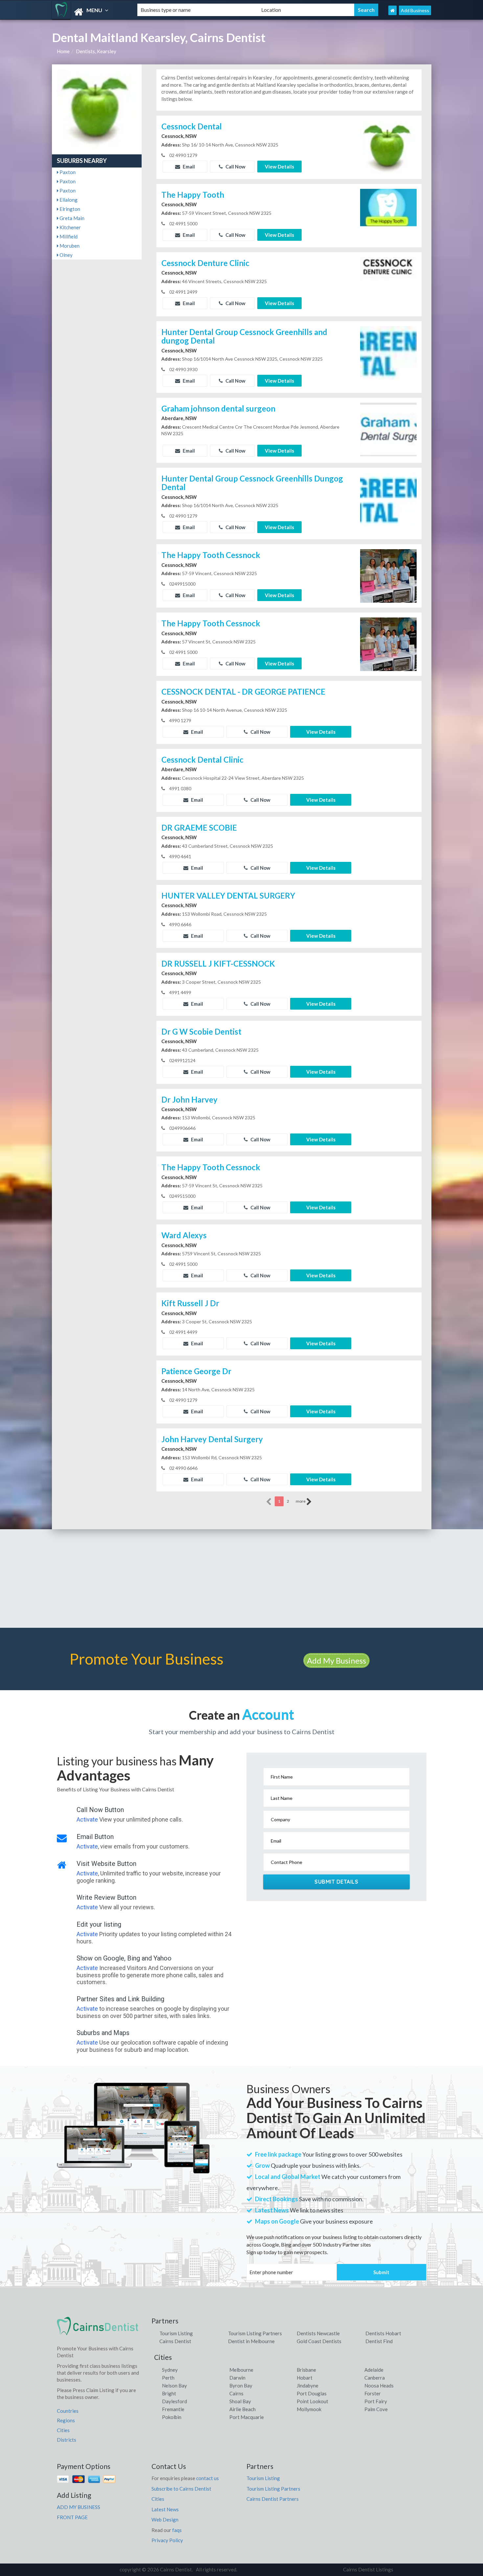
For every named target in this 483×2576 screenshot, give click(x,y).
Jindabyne (308, 2386)
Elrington (69, 209)
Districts (67, 2440)
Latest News (165, 2509)
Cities (63, 2430)
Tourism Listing (176, 2333)
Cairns (236, 2393)
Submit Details (336, 1882)
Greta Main (71, 218)
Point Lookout (312, 2401)
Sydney (170, 2370)
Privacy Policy (167, 2540)
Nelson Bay (174, 2386)
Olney (66, 255)
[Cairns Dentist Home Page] (392, 10)
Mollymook (309, 2409)
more (301, 1501)
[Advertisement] (241, 1579)
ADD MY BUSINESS (79, 2507)
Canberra (375, 2378)
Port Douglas (312, 2393)
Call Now (235, 167)
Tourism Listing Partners (255, 2333)
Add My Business (336, 1660)
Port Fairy (376, 2401)
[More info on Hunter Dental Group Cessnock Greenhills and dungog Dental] (388, 352)
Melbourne (241, 2370)
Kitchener (70, 227)
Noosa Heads (379, 2386)
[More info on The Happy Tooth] (388, 215)
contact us (207, 2478)
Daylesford (174, 2401)
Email (188, 167)
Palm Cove (376, 2409)
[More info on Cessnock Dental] (388, 146)
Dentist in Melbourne (251, 2341)
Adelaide (374, 2370)
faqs (177, 2530)
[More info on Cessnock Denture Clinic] (388, 283)
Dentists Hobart (383, 2333)
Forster (373, 2393)
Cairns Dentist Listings (368, 2569)
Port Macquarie (247, 2417)
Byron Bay (241, 2386)
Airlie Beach (242, 2409)
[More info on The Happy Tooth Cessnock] (388, 575)
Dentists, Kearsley (96, 51)
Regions (66, 2420)
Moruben (69, 246)
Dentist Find (379, 2341)
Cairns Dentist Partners (273, 2499)
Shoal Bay (240, 2401)
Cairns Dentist (175, 2341)
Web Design (165, 2520)
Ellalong (68, 200)
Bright (169, 2393)
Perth (168, 2378)
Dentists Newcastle (318, 2333)
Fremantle (173, 2409)
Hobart (305, 2378)
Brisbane (306, 2370)
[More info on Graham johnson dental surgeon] (388, 429)
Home (63, 51)
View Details (279, 167)
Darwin (237, 2378)
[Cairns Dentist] (89, 12)
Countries (68, 2411)
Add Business (415, 10)
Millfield (68, 236)
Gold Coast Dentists (319, 2341)
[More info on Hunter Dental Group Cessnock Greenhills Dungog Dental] (388, 499)
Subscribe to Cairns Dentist (181, 2489)
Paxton (67, 172)
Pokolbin (172, 2417)
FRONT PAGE (72, 2517)
